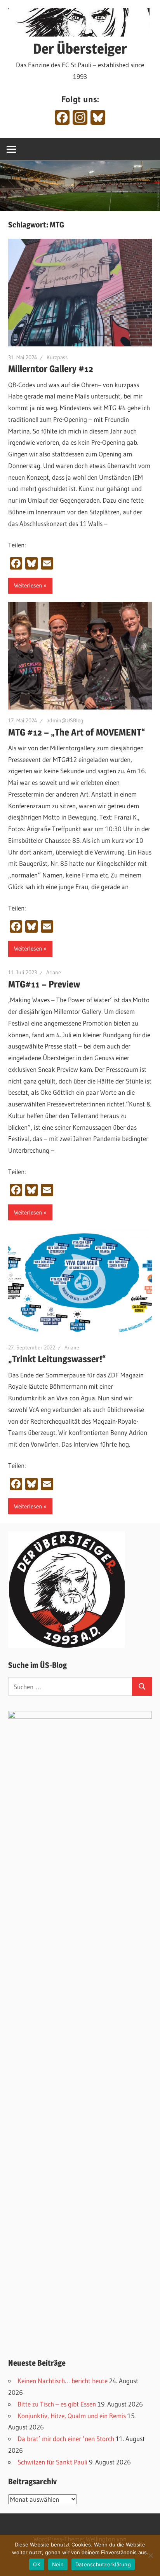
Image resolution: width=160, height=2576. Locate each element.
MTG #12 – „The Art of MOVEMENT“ (77, 732)
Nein (58, 2564)
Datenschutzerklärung (103, 2564)
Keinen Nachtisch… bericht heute (63, 2381)
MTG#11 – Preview (44, 984)
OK (37, 2564)
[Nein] (150, 2555)
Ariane (54, 972)
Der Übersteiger (80, 49)
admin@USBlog (65, 720)
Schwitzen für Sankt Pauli (52, 2462)
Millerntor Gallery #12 (51, 369)
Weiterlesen (28, 585)
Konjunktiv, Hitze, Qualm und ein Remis (72, 2416)
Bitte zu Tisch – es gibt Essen (57, 2404)
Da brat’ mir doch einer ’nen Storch (66, 2439)
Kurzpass (57, 357)
